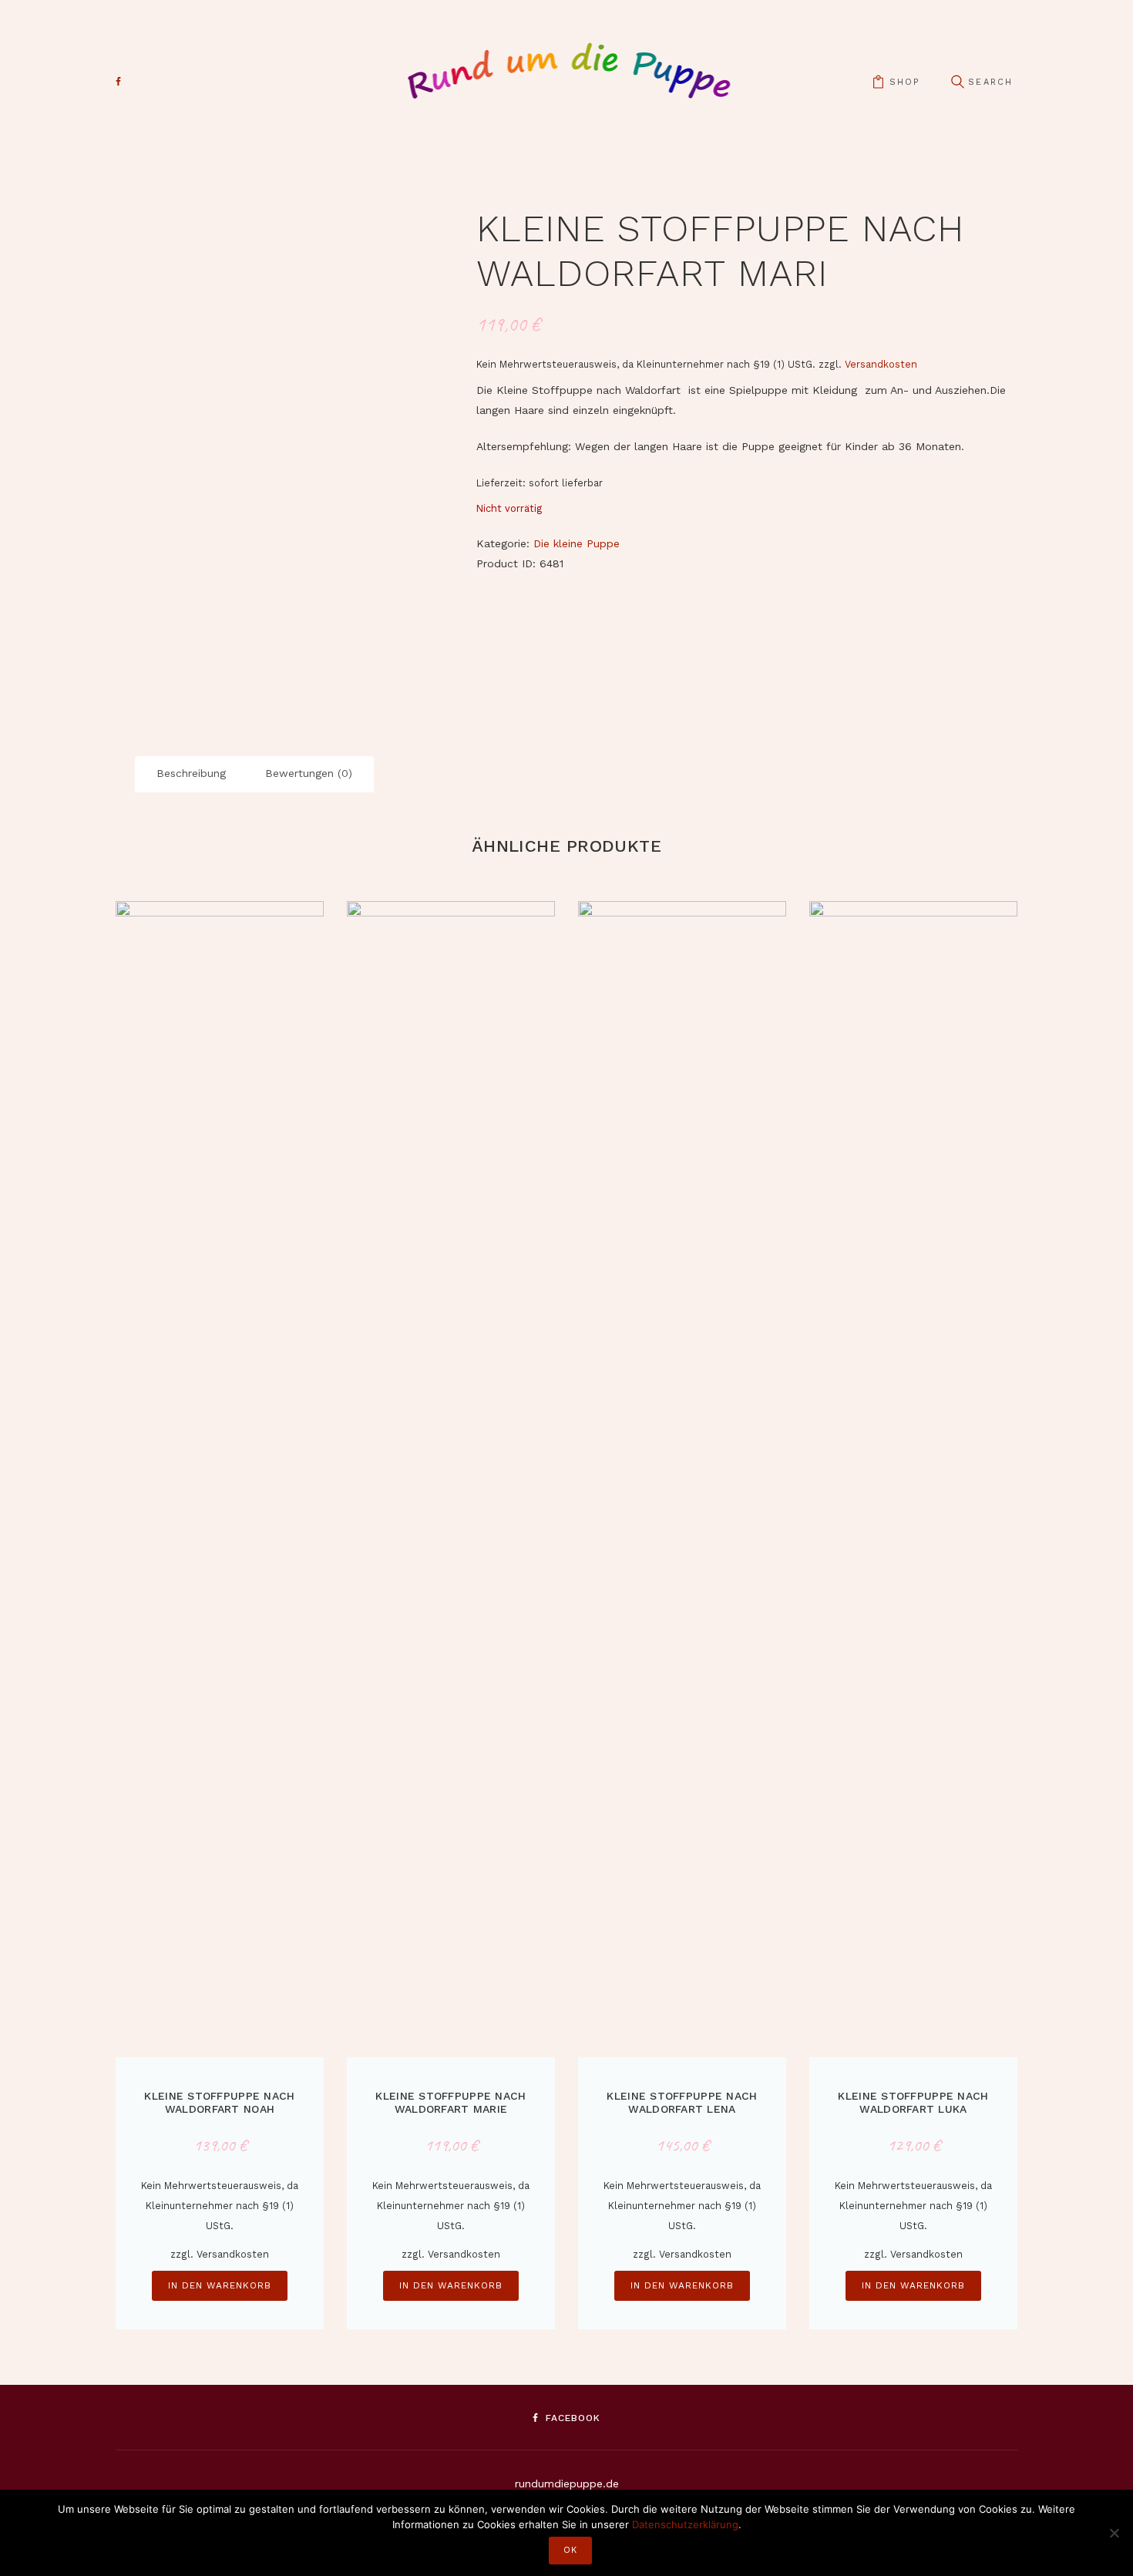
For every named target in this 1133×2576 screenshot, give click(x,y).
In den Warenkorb (220, 2285)
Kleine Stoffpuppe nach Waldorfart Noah (219, 2102)
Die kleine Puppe (577, 543)
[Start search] (957, 82)
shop (904, 82)
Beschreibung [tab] (191, 773)
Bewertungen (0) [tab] (309, 773)
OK (570, 2550)
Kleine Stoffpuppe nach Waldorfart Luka (913, 2102)
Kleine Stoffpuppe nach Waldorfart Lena (682, 2102)
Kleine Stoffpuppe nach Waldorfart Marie (451, 2102)
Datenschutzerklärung (685, 2524)
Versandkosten (881, 364)
